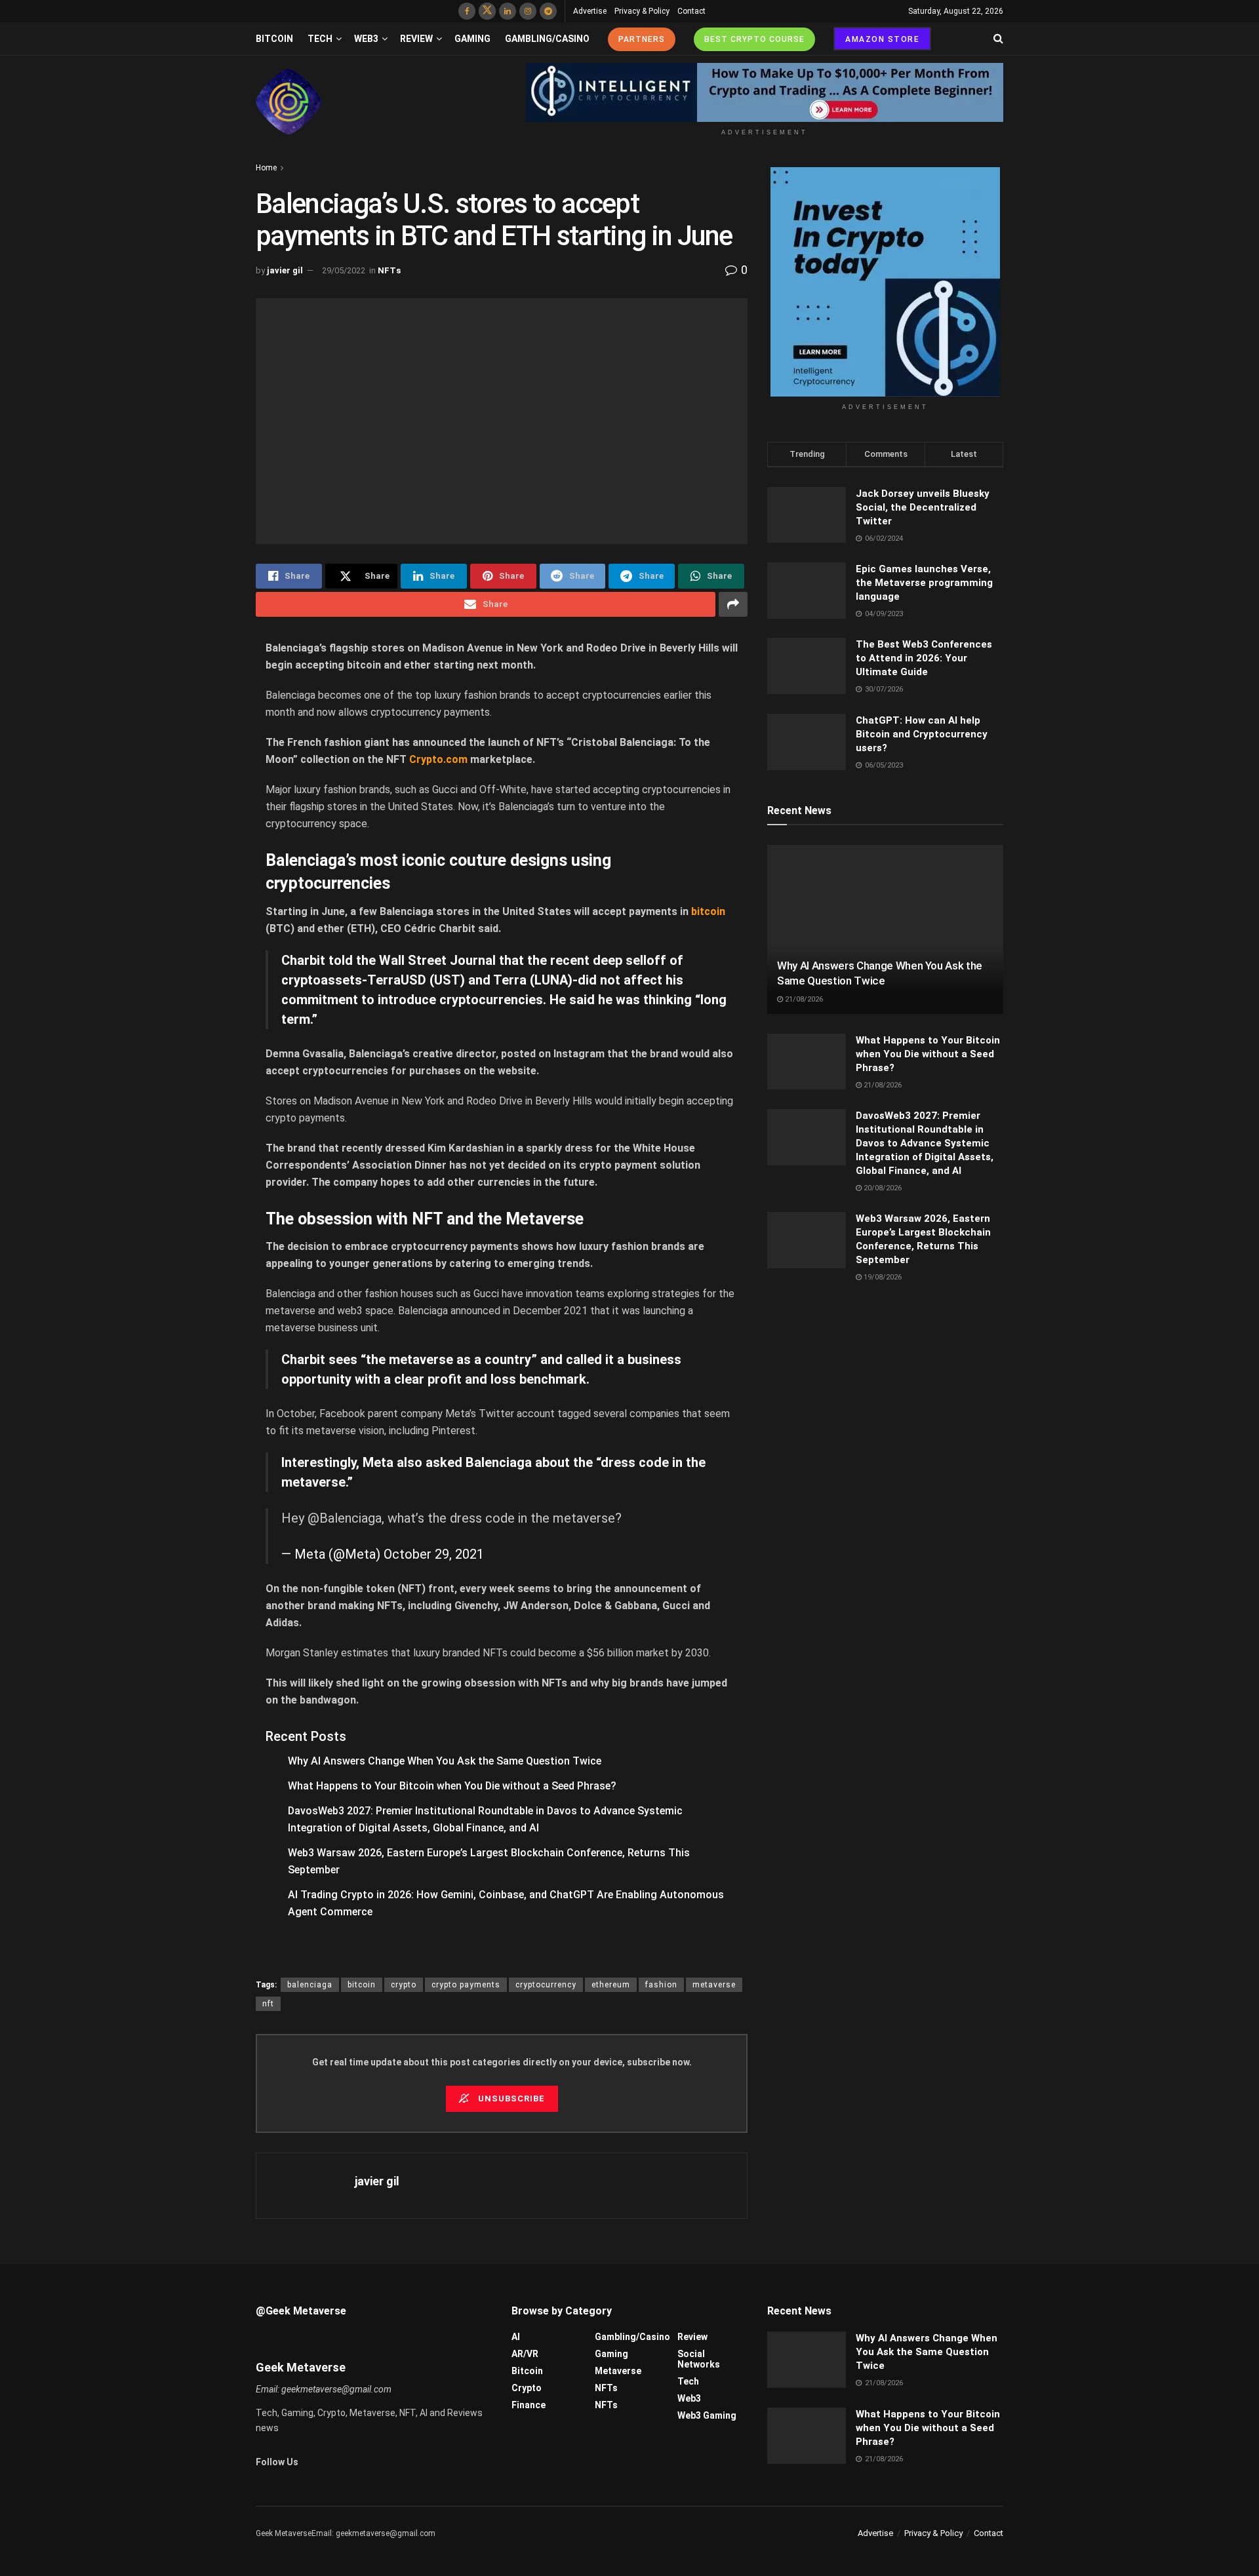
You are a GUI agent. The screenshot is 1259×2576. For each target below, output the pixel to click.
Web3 (366, 39)
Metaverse (618, 2371)
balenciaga (310, 1985)
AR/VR (525, 2354)
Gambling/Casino (547, 39)
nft (268, 2004)
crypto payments (466, 1985)
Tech (320, 39)
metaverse (714, 1985)
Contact (691, 11)
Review (416, 39)
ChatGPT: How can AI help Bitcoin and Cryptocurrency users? (922, 734)
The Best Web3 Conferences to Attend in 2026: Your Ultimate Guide (924, 658)
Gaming (472, 39)
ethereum (611, 1985)
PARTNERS (642, 39)
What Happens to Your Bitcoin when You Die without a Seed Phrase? (452, 1786)
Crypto (527, 2388)
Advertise (590, 11)
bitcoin (362, 1985)
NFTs (389, 270)
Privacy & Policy (642, 11)
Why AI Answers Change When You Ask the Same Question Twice (445, 1761)
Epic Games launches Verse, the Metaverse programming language (924, 583)
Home (266, 168)
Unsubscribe (510, 2098)
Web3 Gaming (707, 2415)
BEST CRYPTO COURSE (754, 39)
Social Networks (699, 2359)
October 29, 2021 (434, 1554)
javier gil (285, 270)
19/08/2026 (882, 1277)
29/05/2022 (344, 270)
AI (516, 2337)
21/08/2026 (803, 999)
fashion (661, 1985)
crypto (404, 1985)
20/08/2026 (882, 1188)
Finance (529, 2405)
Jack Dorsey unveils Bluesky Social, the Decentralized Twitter (923, 507)
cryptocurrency (546, 1985)
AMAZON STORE (882, 39)
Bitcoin (274, 39)
